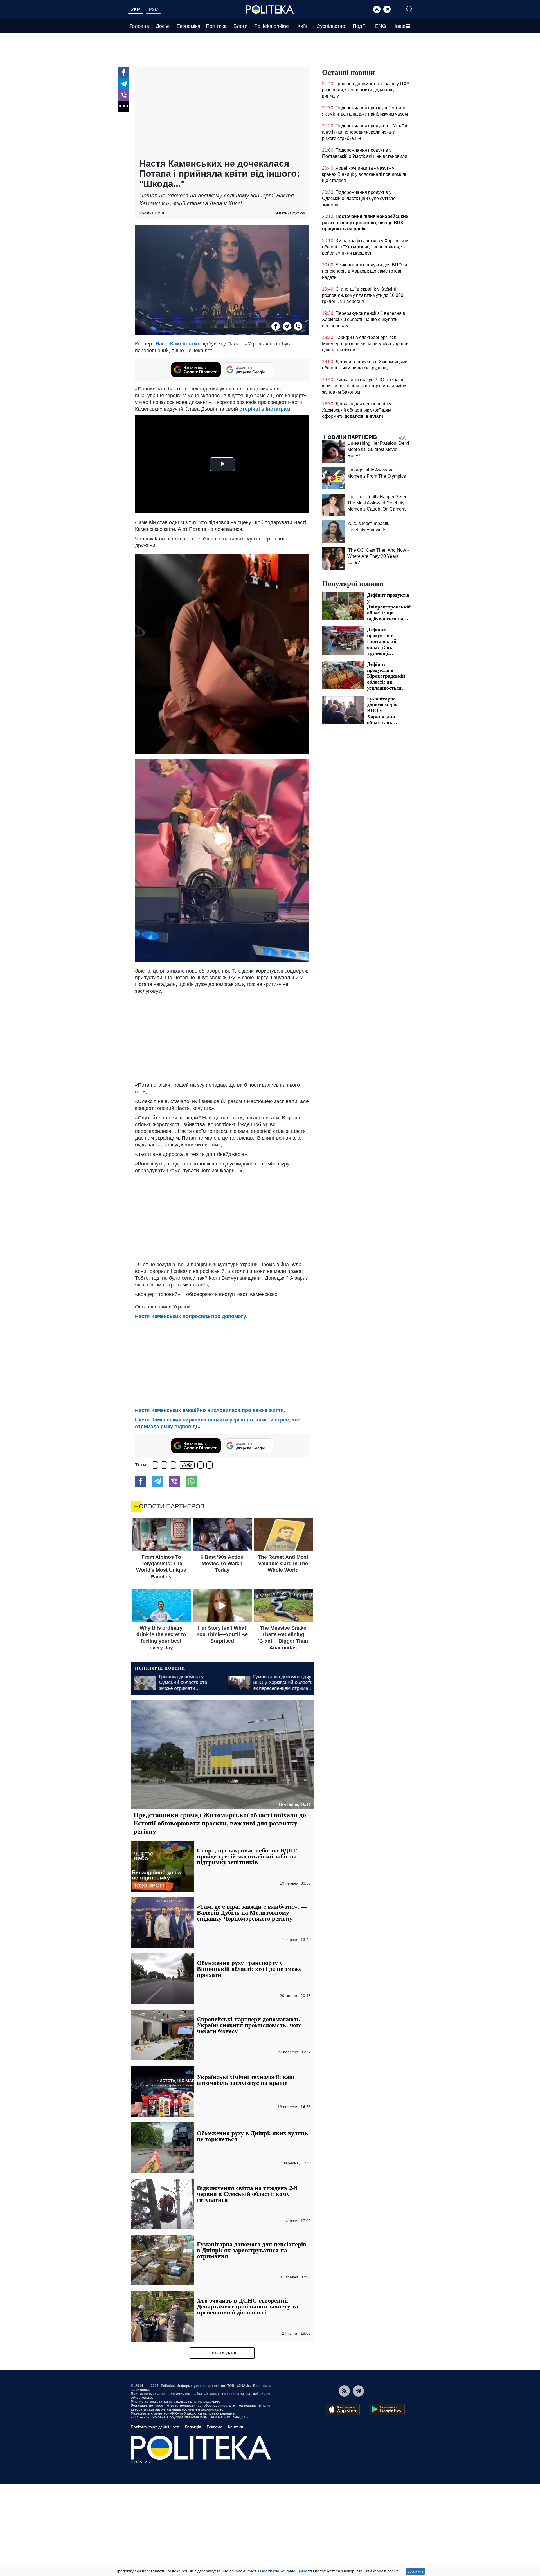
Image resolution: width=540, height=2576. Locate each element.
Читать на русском (290, 213)
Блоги (240, 26)
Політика (216, 26)
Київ (302, 26)
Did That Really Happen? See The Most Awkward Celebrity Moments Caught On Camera (377, 503)
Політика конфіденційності (155, 2427)
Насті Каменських (178, 344)
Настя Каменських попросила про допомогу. (191, 1316)
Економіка (188, 26)
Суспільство (331, 26)
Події (359, 26)
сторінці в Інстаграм (265, 409)
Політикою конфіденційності (286, 2571)
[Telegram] (387, 9)
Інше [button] (400, 26)
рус (153, 9)
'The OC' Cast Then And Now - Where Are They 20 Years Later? (378, 556)
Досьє (163, 26)
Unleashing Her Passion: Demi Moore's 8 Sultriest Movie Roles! (378, 449)
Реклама (215, 2427)
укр (135, 9)
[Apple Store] (343, 2409)
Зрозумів (415, 2571)
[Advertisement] (222, 113)
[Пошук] (410, 9)
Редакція (193, 2427)
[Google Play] (387, 2409)
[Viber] (124, 95)
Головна (139, 26)
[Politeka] (270, 10)
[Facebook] (124, 73)
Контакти (236, 2427)
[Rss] (377, 9)
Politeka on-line (272, 26)
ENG (381, 26)
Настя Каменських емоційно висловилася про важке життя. (210, 1410)
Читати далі (222, 2353)
